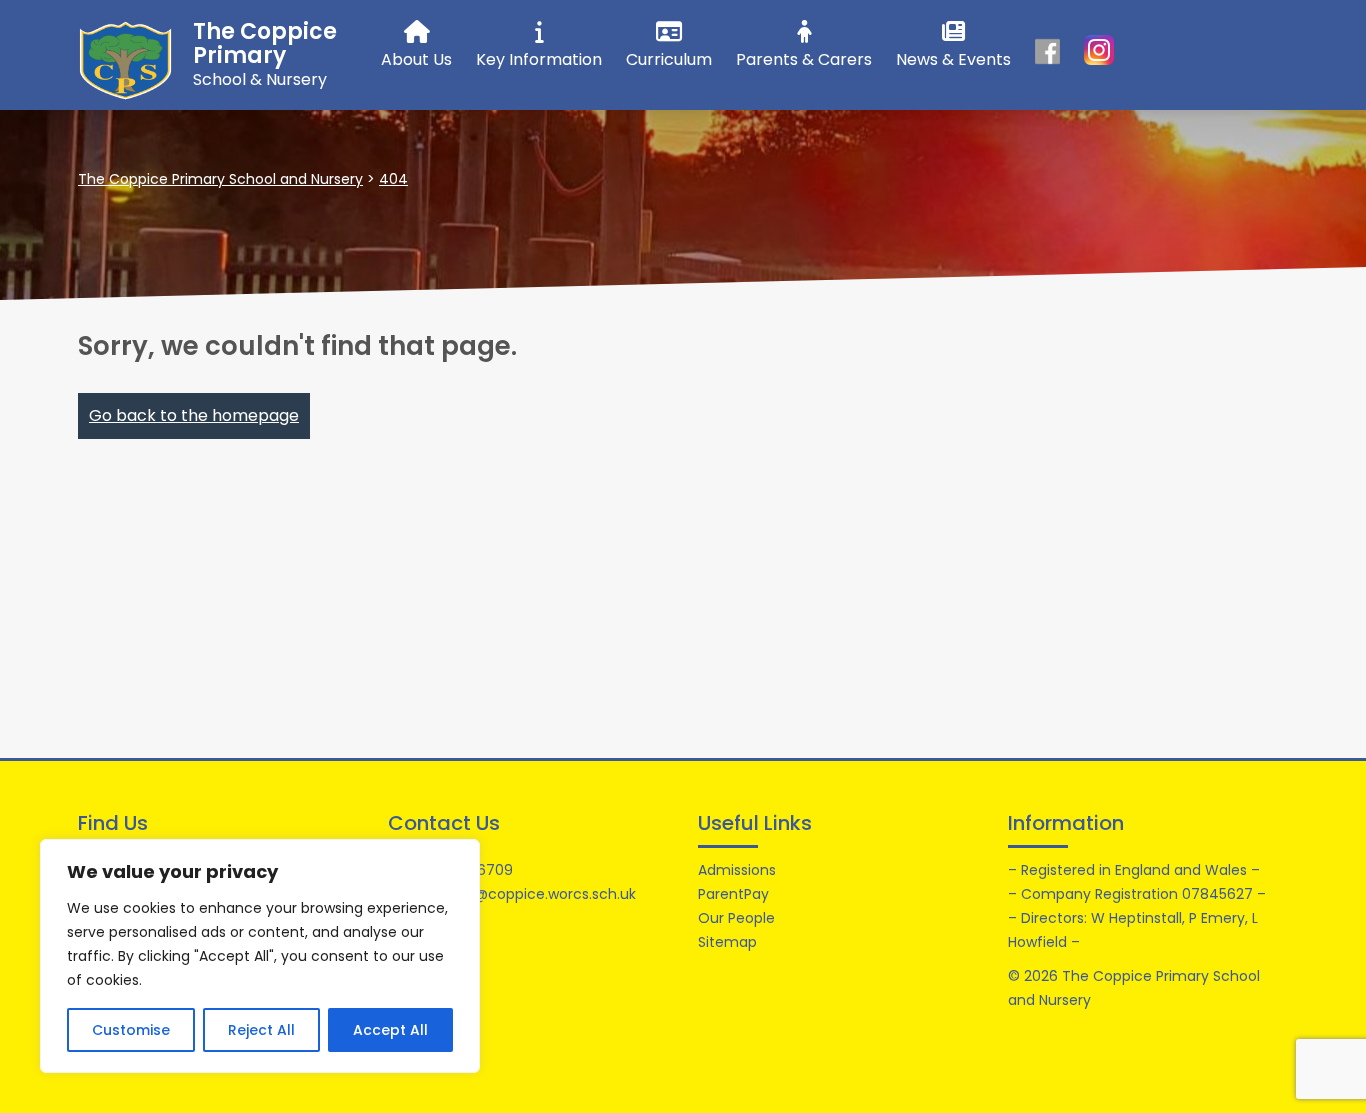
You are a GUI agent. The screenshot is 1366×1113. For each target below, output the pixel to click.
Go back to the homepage (194, 415)
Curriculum (669, 59)
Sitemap (727, 942)
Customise (131, 1030)
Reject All (261, 1030)
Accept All (390, 1030)
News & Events (953, 59)
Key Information (539, 59)
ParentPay (733, 894)
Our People (736, 918)
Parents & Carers (804, 59)
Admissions (737, 870)
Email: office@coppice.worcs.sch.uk (512, 894)
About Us (416, 59)
